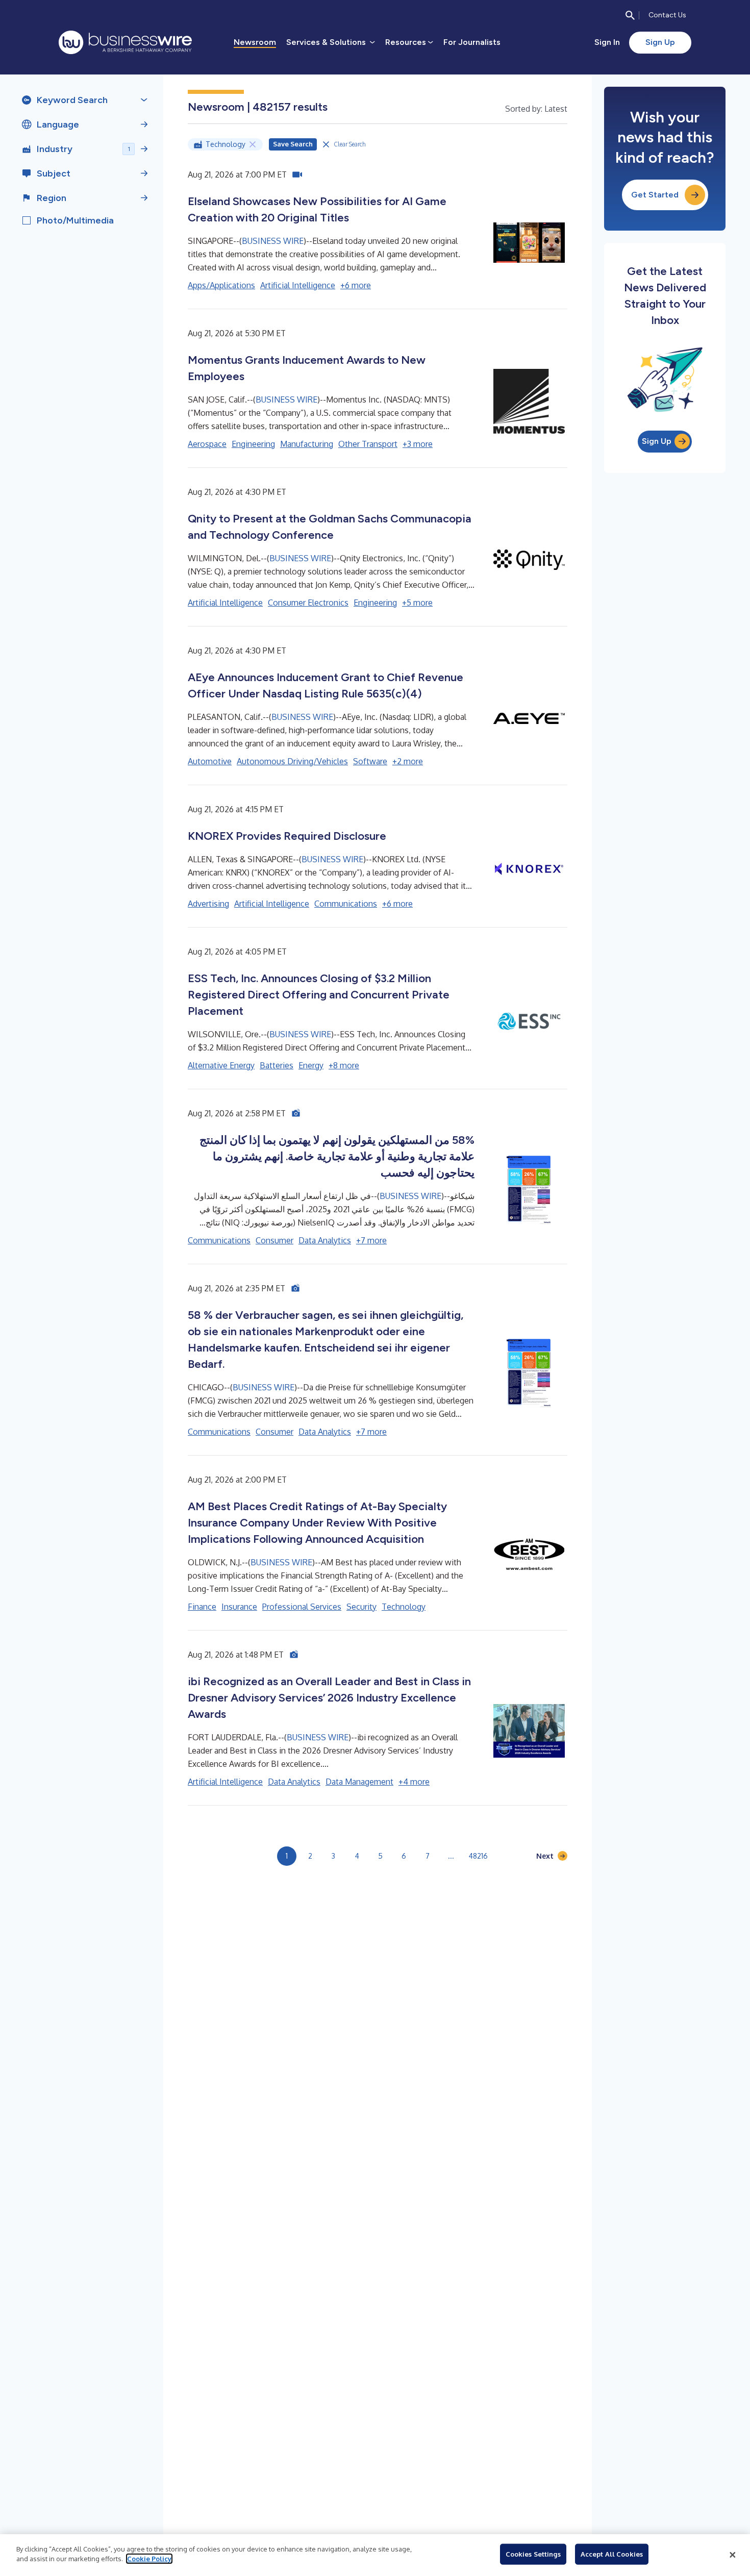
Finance (202, 1607)
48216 (478, 1856)
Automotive (210, 761)
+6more (356, 285)
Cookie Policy (149, 2559)
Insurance (239, 1607)
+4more (414, 1782)
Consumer (274, 1240)
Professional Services (302, 1607)
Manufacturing (307, 444)
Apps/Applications (221, 285)
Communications (346, 904)
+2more (408, 761)
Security (361, 1607)
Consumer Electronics (308, 603)
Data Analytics (325, 1240)
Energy (311, 1065)
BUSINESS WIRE (273, 241)
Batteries (277, 1065)
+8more (344, 1065)
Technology (404, 1607)
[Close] (733, 2555)
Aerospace (207, 444)
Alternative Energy (221, 1065)
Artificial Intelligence (298, 285)
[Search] (630, 15)
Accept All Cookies (612, 2554)
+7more (371, 1240)
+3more (418, 444)
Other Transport (368, 444)
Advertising (208, 904)
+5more (417, 603)
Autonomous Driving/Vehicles (292, 761)
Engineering (253, 444)
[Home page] (125, 42)
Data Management (359, 1782)
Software (370, 761)
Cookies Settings (533, 2554)
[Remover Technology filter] (253, 144)
